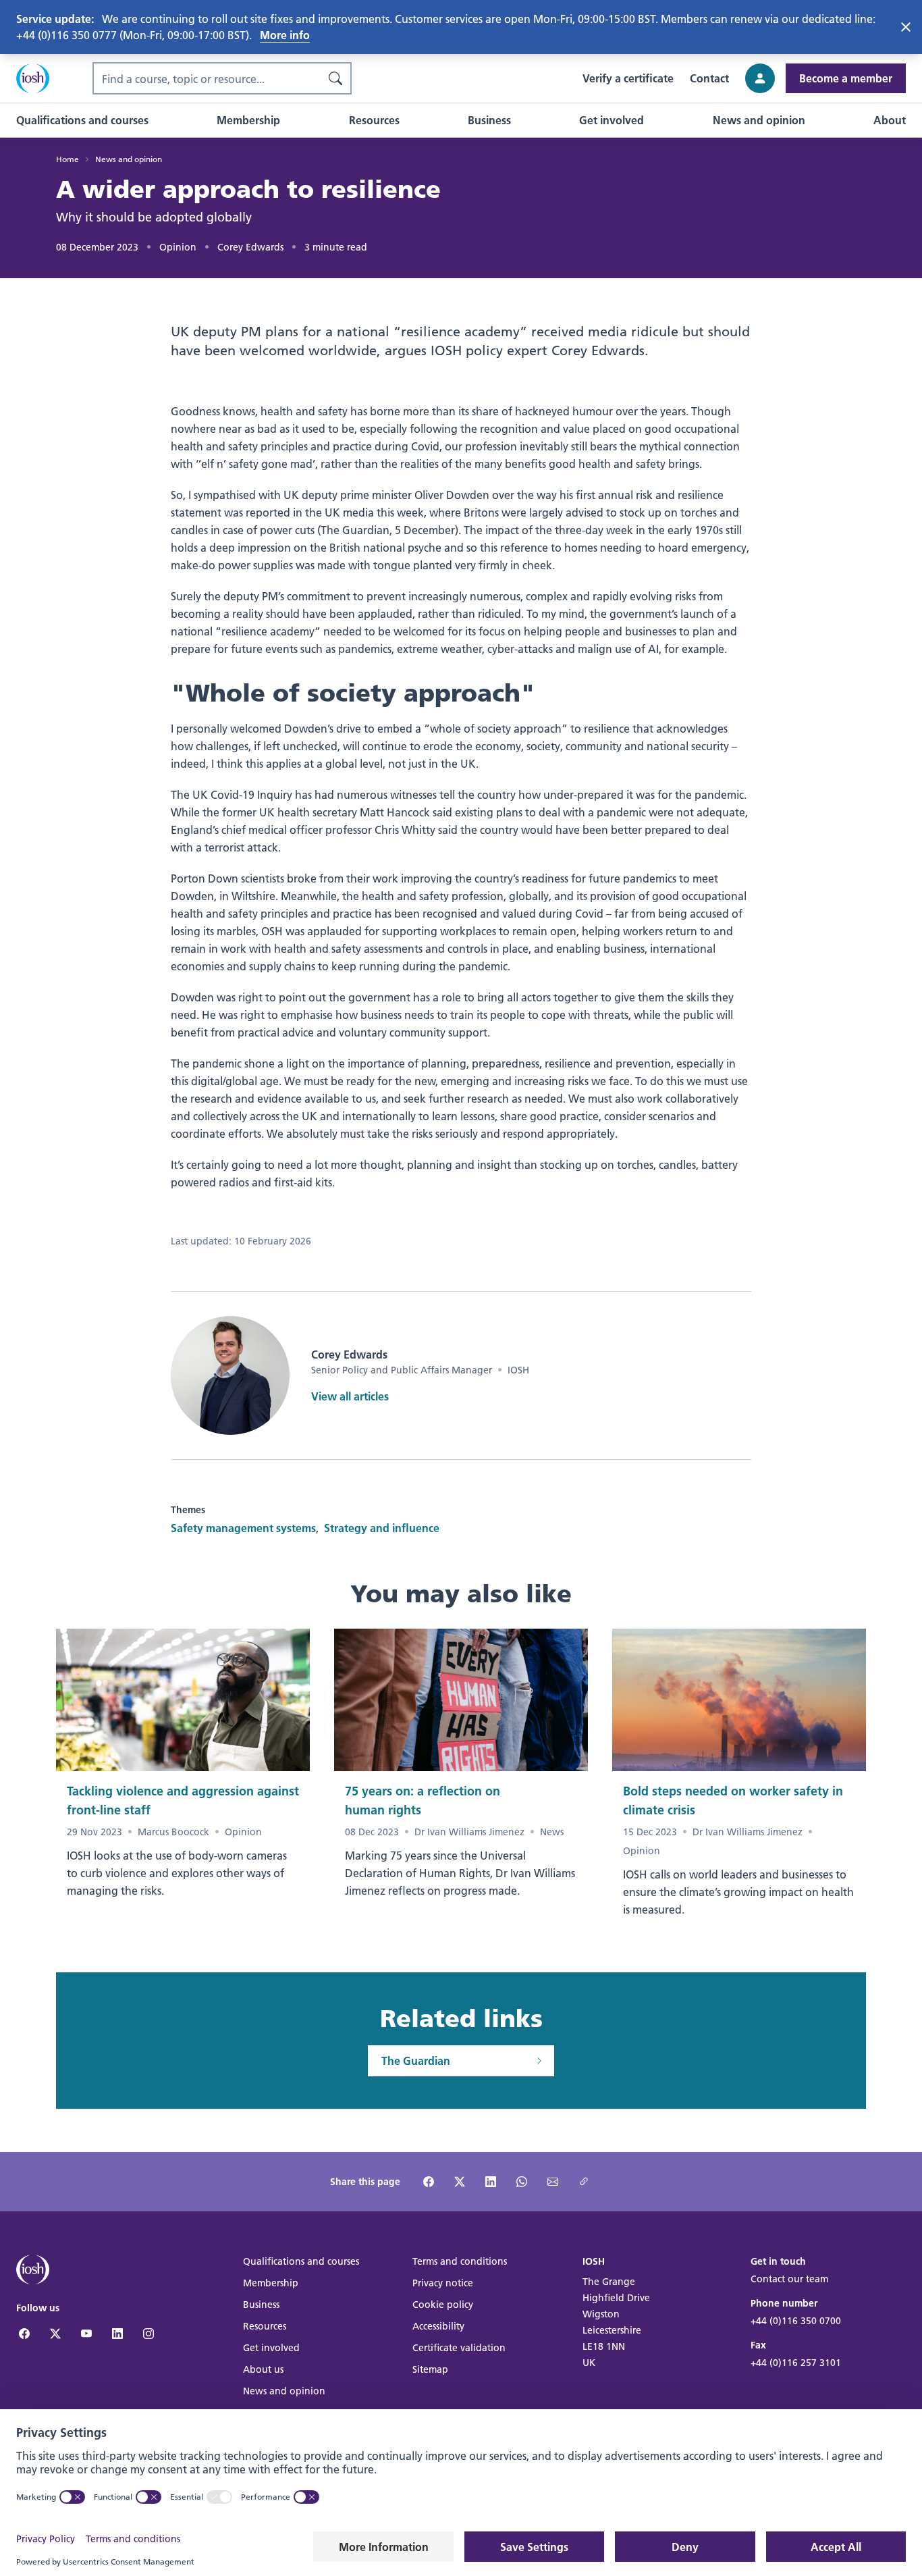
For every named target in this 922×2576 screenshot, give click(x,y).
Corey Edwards (250, 247)
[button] (82, 120)
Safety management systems (243, 1528)
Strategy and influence (382, 1528)
